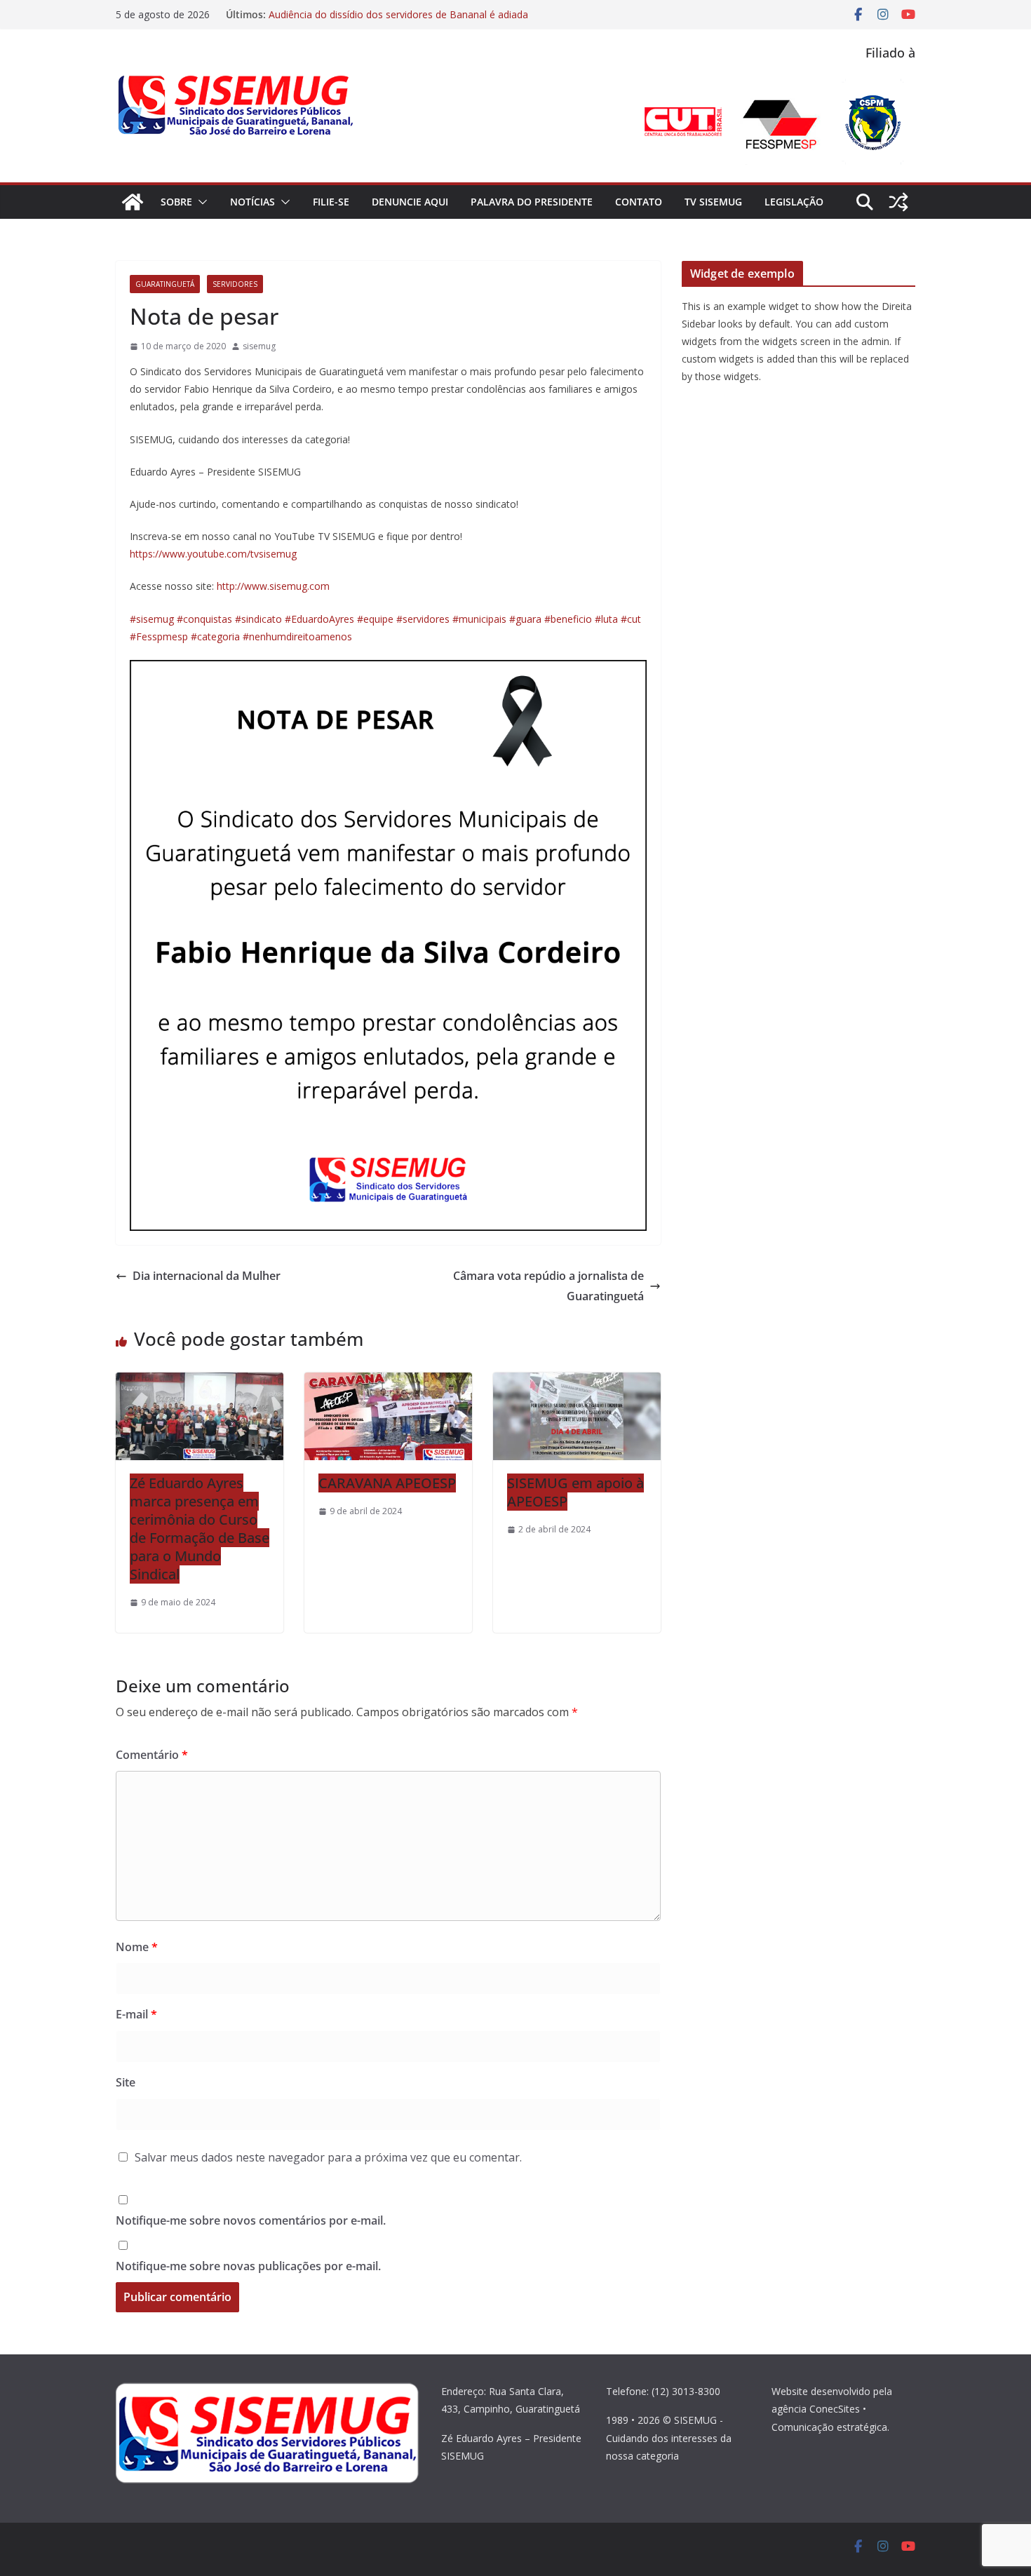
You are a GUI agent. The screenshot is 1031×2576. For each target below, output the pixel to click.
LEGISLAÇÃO (794, 202)
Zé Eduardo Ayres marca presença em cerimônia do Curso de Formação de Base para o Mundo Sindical (200, 1529)
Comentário (152, 1755)
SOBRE (176, 202)
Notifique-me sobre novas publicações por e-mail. (248, 2266)
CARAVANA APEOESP (387, 1483)
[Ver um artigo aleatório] (898, 202)
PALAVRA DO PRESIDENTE (532, 202)
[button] (200, 202)
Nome (137, 1947)
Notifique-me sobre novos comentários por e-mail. (251, 2220)
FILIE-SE (331, 202)
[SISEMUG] (133, 202)
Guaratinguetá (165, 284)
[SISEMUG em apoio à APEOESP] (577, 1382)
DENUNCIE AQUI (410, 202)
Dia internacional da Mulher (207, 1276)
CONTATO (639, 202)
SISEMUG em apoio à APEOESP (575, 1492)
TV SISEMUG (713, 202)
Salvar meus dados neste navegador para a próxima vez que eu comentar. (328, 2157)
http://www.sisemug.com (273, 586)
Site (126, 2082)
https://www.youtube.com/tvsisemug (213, 554)
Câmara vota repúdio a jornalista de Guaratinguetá (548, 1286)
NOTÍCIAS (252, 202)
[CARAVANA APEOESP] (388, 1382)
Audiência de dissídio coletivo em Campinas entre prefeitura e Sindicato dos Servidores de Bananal (409, 19)
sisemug (259, 346)
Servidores (235, 284)
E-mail (136, 2014)
